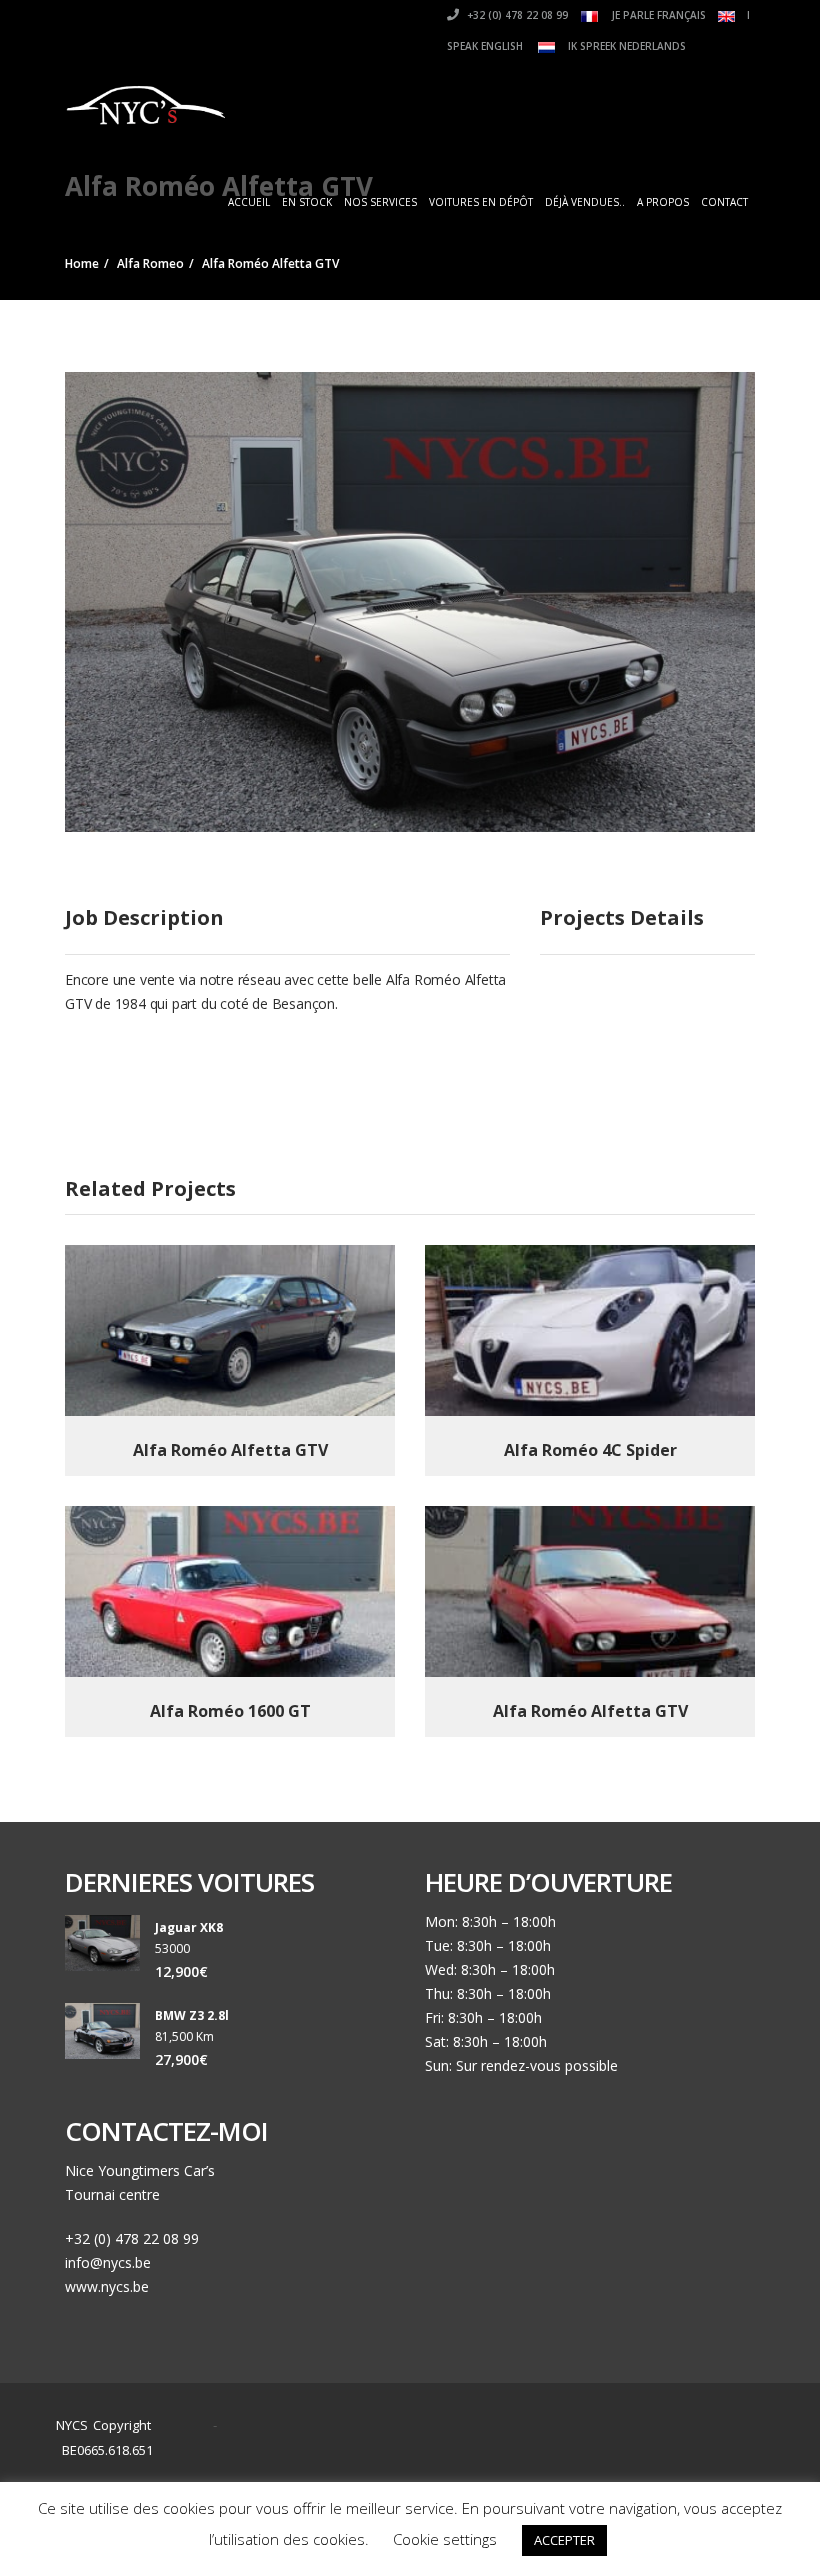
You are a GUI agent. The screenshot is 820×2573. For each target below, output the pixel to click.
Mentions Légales (573, 2450)
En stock (307, 202)
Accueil (249, 202)
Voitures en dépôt (481, 202)
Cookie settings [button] (445, 2539)
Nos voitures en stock (566, 2426)
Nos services (380, 202)
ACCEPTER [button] (564, 2540)
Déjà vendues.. (585, 202)
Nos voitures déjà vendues (408, 2450)
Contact (724, 202)
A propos (663, 202)
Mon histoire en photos (398, 2426)
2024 (187, 2425)
